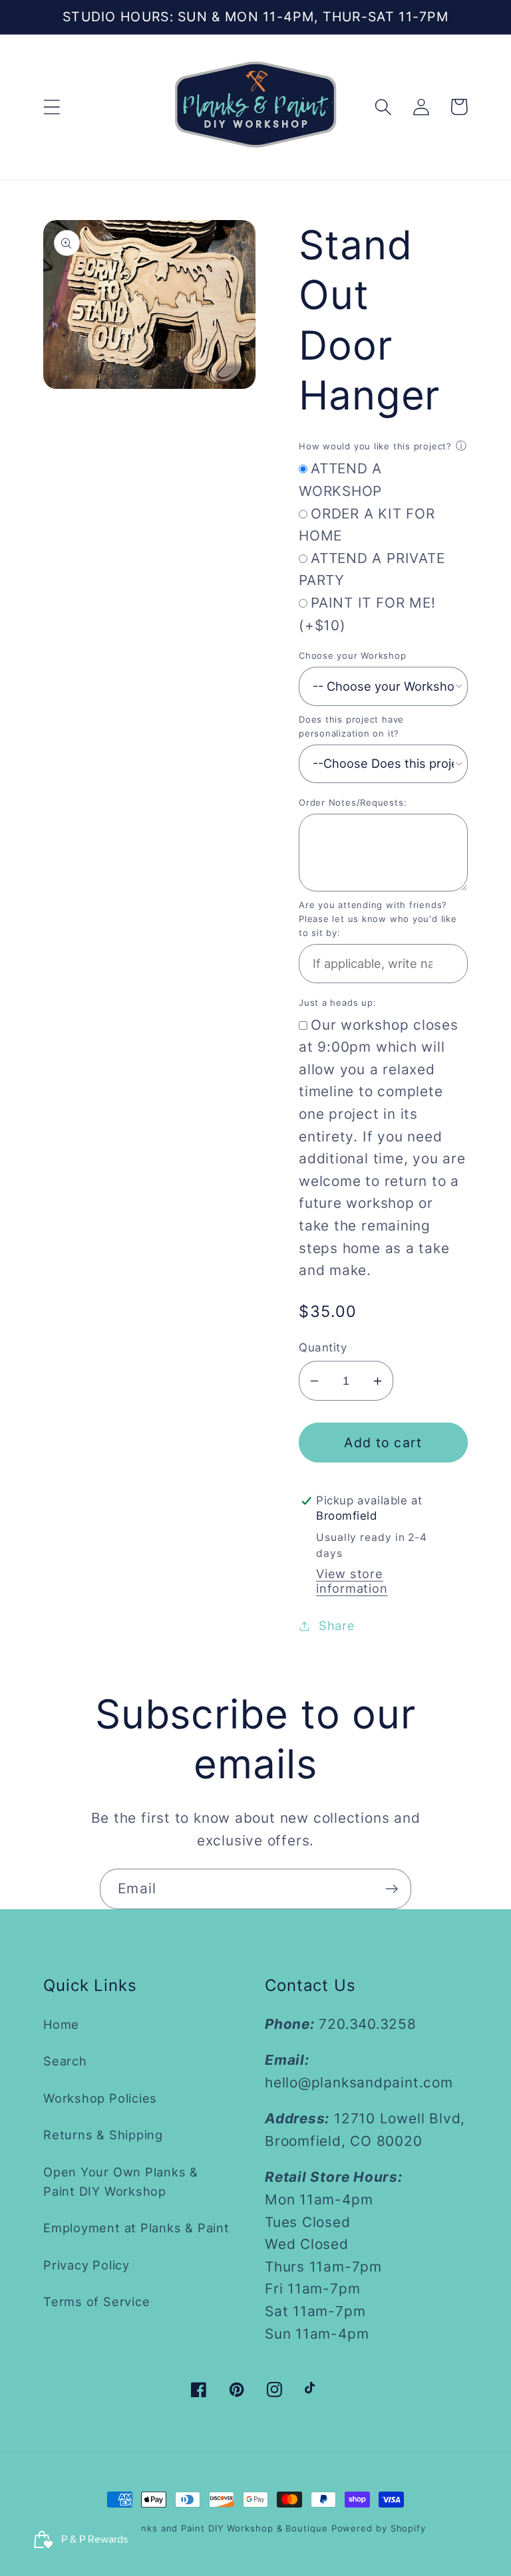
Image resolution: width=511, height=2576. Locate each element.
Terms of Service (96, 2301)
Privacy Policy (86, 2265)
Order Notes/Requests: (353, 802)
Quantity (323, 1347)
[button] (52, 107)
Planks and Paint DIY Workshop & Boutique (227, 2528)
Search (65, 2061)
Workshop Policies (100, 2098)
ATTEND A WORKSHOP (340, 480)
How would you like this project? (375, 446)
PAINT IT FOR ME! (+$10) (367, 614)
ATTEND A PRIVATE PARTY (372, 569)
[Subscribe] (392, 1889)
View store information (352, 1581)
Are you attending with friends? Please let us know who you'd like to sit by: (378, 919)
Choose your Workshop (353, 655)
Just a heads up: (337, 1002)
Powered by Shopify (379, 2528)
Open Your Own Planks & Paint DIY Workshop (121, 2181)
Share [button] (337, 1625)
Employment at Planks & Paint (136, 2228)
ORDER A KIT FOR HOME (367, 525)
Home (61, 2024)
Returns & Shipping (103, 2135)
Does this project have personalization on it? (351, 726)
